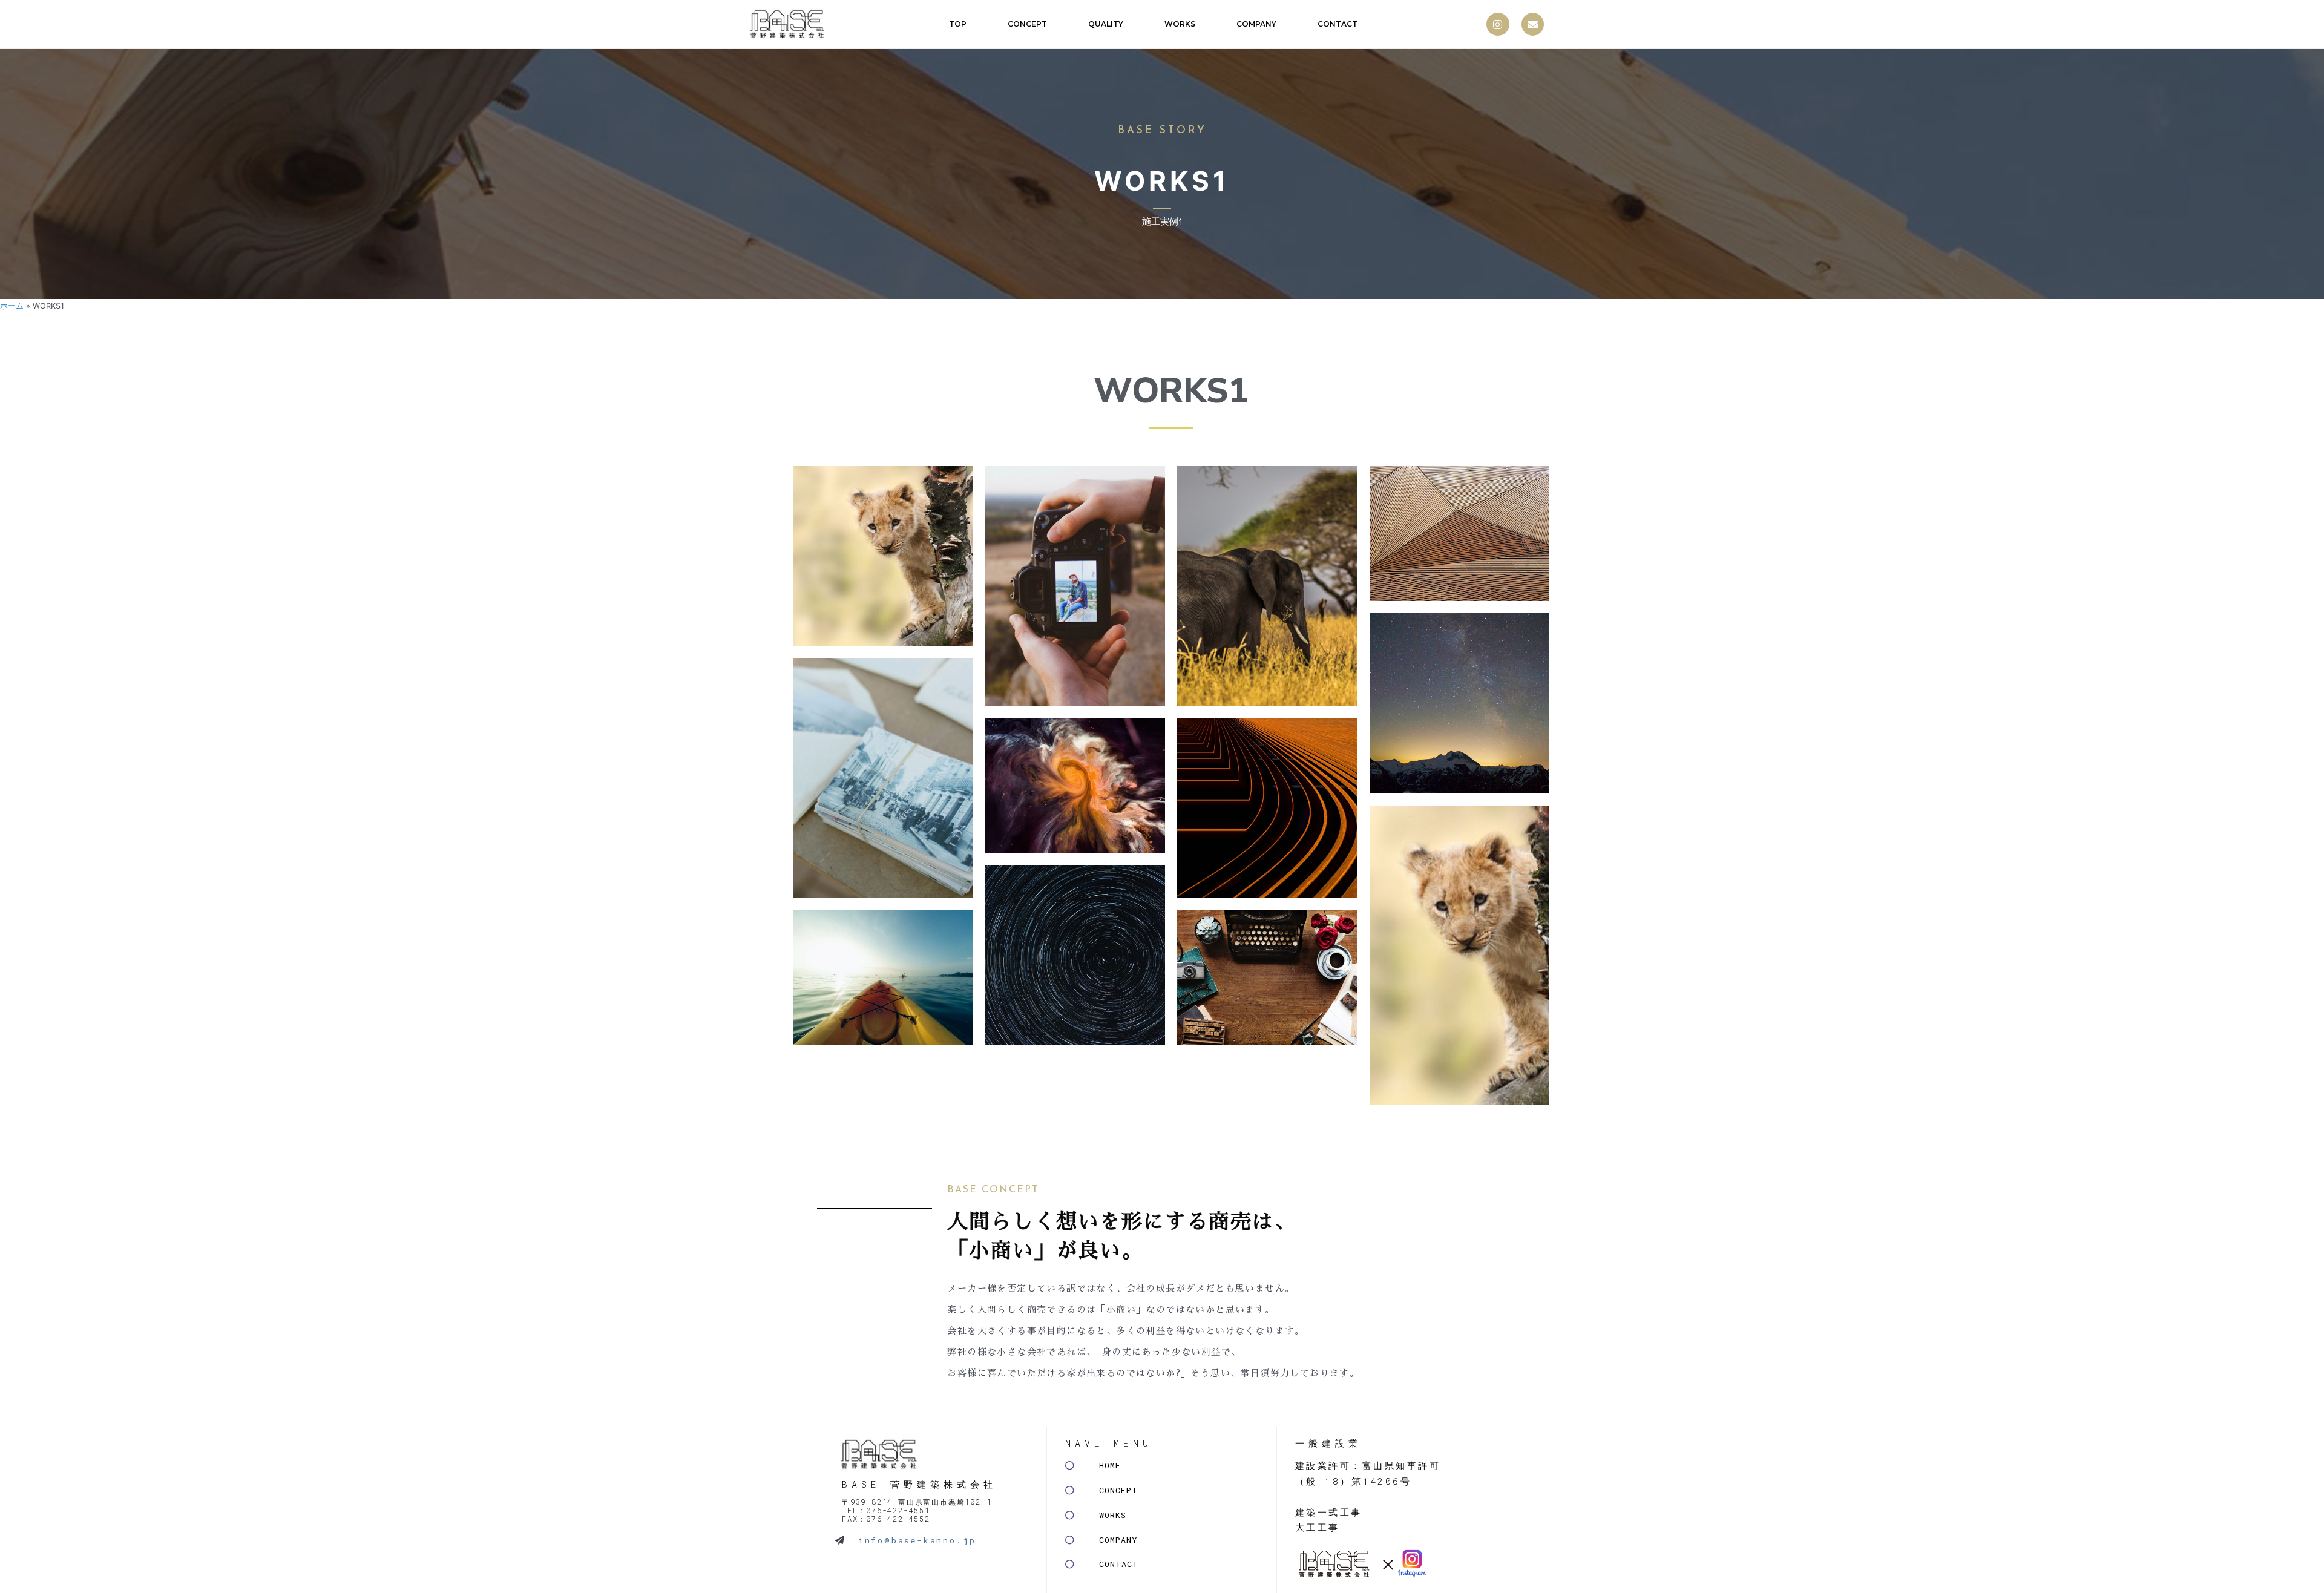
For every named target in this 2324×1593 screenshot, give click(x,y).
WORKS (1180, 24)
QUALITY (1106, 24)
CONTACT (1338, 24)
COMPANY (1256, 24)
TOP (958, 24)
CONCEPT (1027, 24)
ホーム (12, 306)
